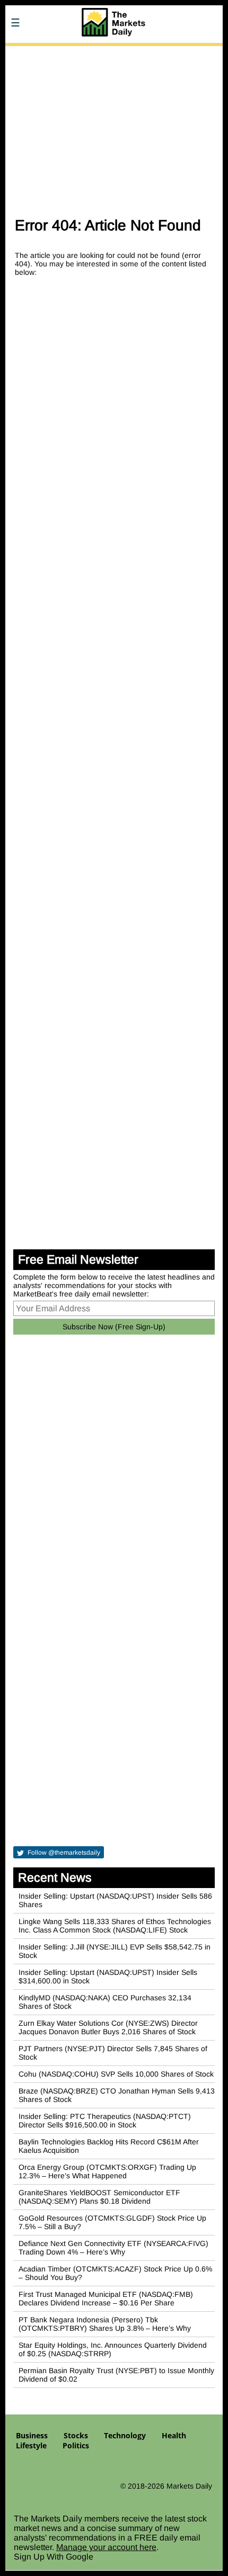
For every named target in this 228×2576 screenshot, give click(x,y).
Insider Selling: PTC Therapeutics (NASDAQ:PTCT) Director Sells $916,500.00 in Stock (105, 2121)
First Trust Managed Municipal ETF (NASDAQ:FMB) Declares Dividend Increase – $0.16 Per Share (106, 2298)
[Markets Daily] (114, 53)
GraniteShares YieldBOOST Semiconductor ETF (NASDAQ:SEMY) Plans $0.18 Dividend (99, 2197)
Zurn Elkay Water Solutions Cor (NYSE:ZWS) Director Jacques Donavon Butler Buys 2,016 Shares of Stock (108, 2027)
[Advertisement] (114, 126)
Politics (76, 2445)
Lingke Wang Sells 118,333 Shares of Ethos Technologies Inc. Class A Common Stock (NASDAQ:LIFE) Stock (115, 1926)
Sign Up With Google (54, 2557)
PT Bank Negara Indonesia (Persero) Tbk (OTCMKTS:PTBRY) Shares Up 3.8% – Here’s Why (105, 2324)
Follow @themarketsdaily (63, 1853)
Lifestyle (31, 2445)
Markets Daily (189, 2486)
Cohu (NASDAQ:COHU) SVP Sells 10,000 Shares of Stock (116, 2074)
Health (174, 2435)
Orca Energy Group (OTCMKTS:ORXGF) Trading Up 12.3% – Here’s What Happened (107, 2171)
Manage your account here (106, 2547)
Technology (125, 2435)
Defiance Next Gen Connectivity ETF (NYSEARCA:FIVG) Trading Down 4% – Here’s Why (113, 2248)
